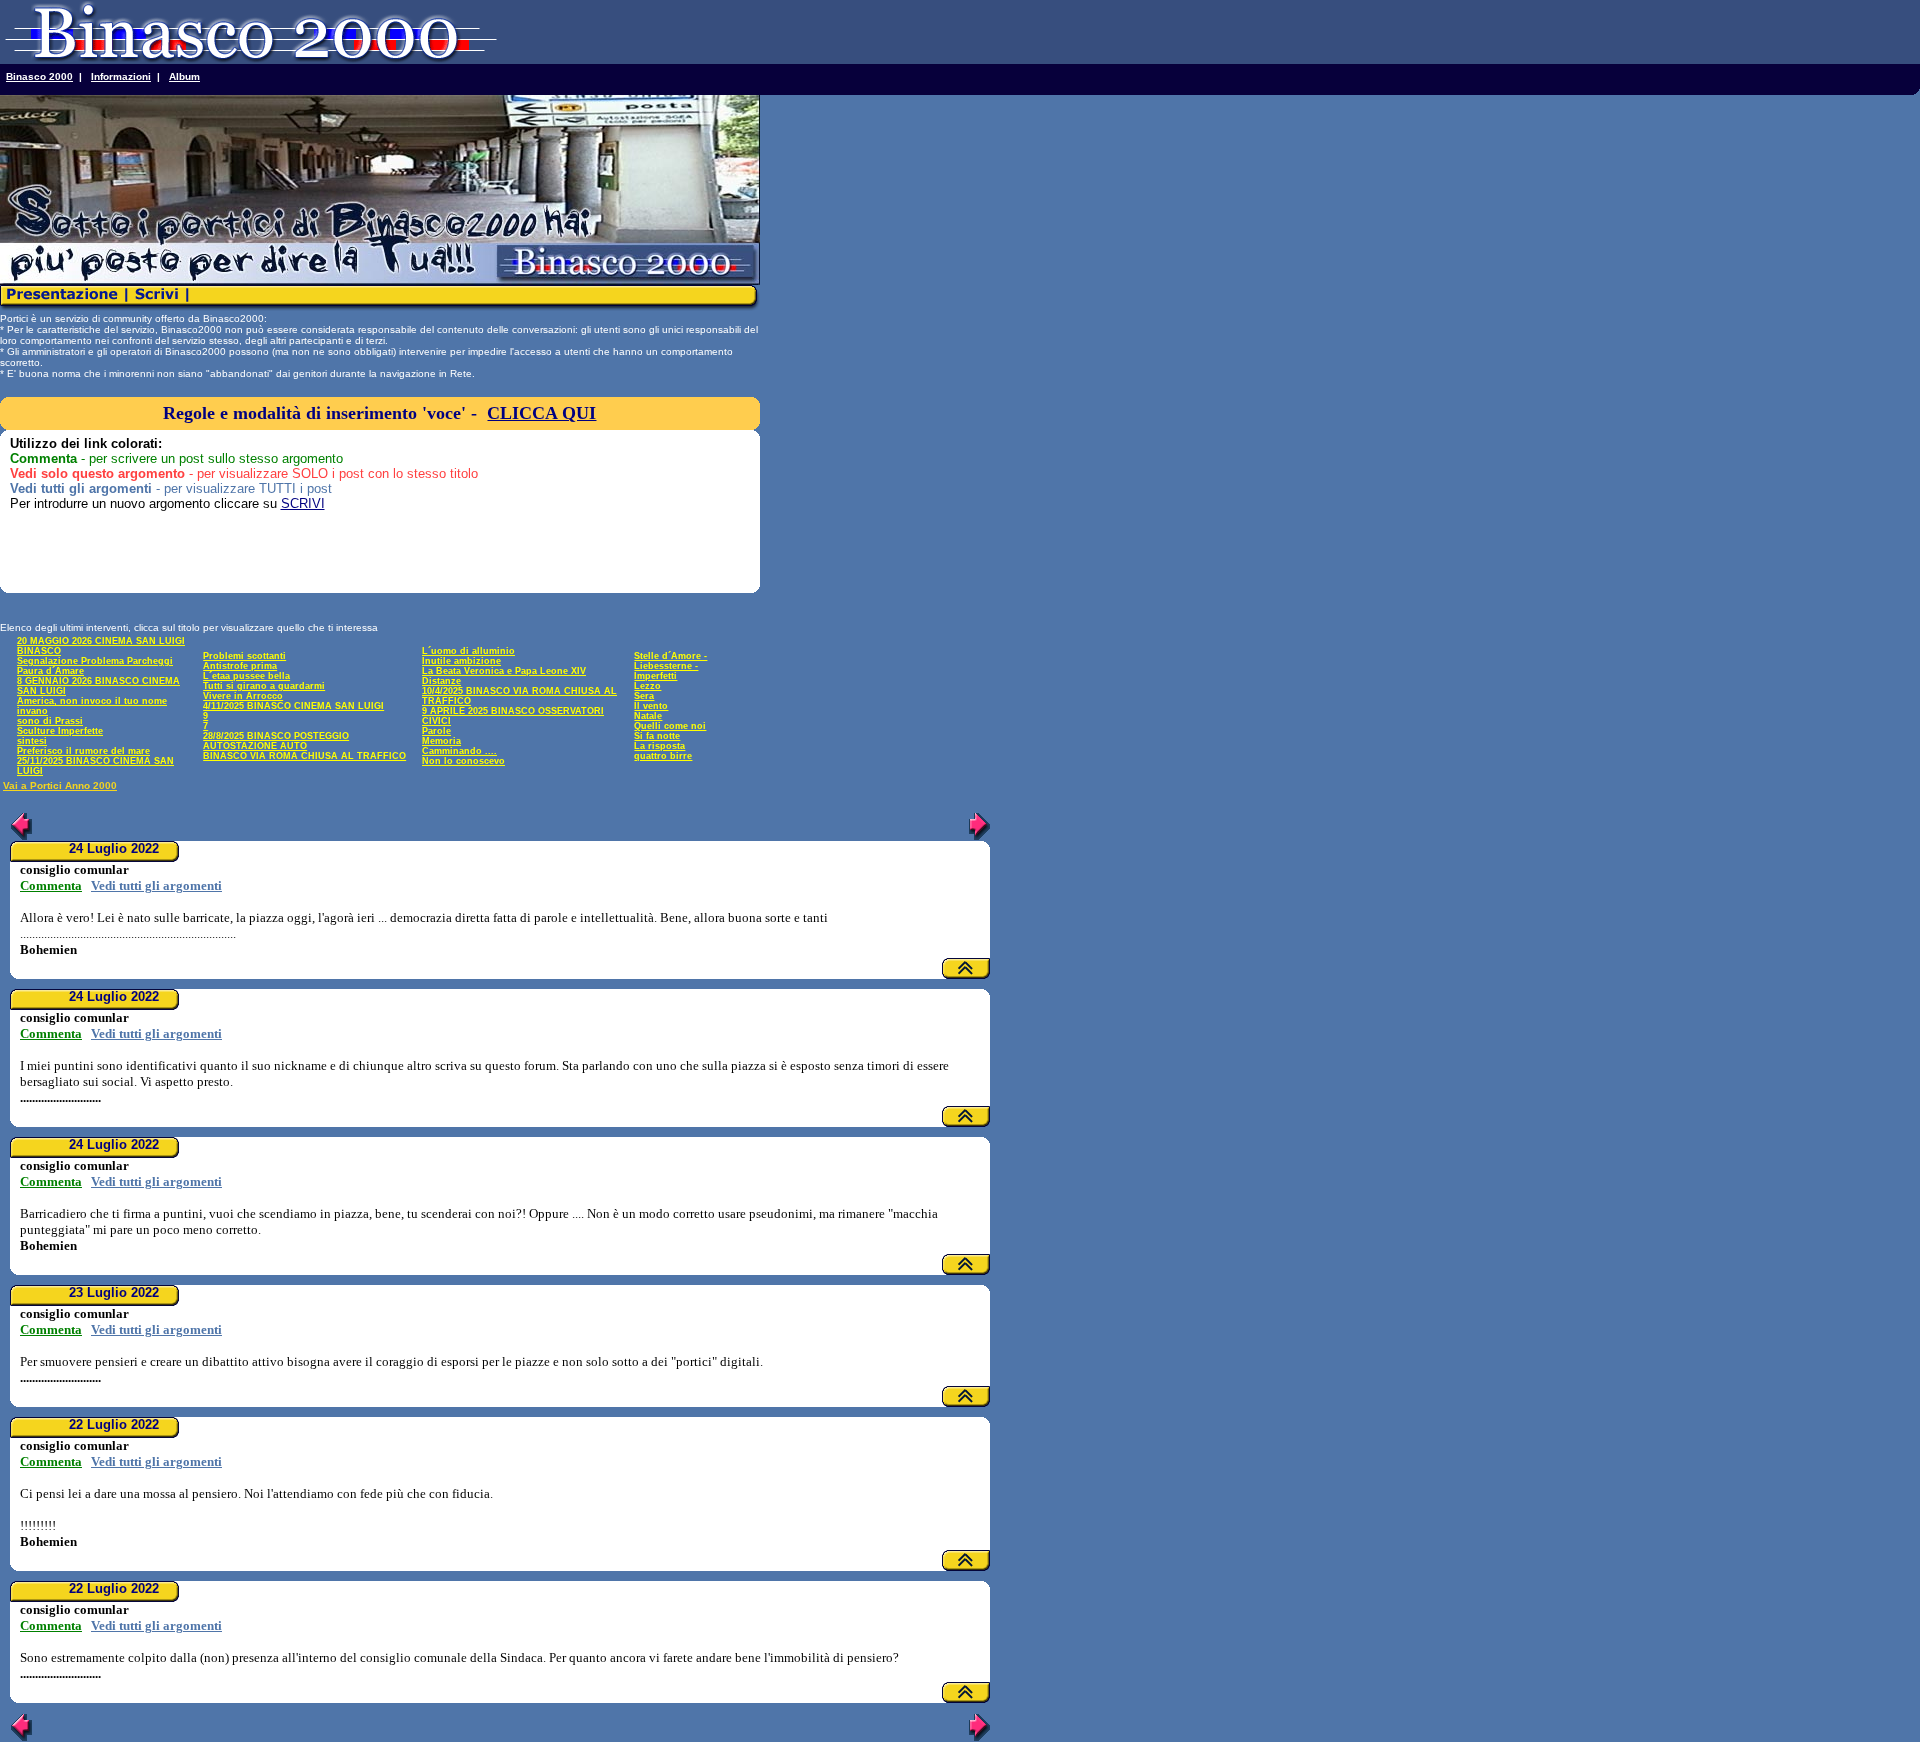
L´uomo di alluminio (468, 651)
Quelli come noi (670, 726)
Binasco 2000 (39, 76)
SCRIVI (303, 503)
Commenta (51, 885)
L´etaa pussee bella (246, 676)
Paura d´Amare (50, 671)
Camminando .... (459, 751)
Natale (648, 716)
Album (184, 76)
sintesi (32, 741)
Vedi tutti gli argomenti (156, 885)
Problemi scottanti (244, 656)
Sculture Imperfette (60, 731)
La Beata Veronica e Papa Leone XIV (504, 671)
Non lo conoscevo (463, 761)
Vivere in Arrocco (243, 696)
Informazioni (121, 76)
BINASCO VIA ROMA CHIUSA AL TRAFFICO (304, 756)
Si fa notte (657, 736)
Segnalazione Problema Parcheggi (95, 661)
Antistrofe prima (240, 666)
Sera (644, 696)
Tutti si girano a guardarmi (264, 686)
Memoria (441, 741)
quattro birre (663, 756)
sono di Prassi (50, 721)
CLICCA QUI (541, 413)
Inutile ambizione (461, 661)
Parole (436, 731)
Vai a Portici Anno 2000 (60, 785)
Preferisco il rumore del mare (83, 751)
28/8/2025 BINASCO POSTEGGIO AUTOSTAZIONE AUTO (276, 741)
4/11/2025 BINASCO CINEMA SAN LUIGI (293, 706)
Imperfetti (655, 676)
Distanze (441, 681)
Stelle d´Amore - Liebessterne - (670, 661)
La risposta (659, 746)
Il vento (651, 706)
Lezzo (647, 686)
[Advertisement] (127, 557)
